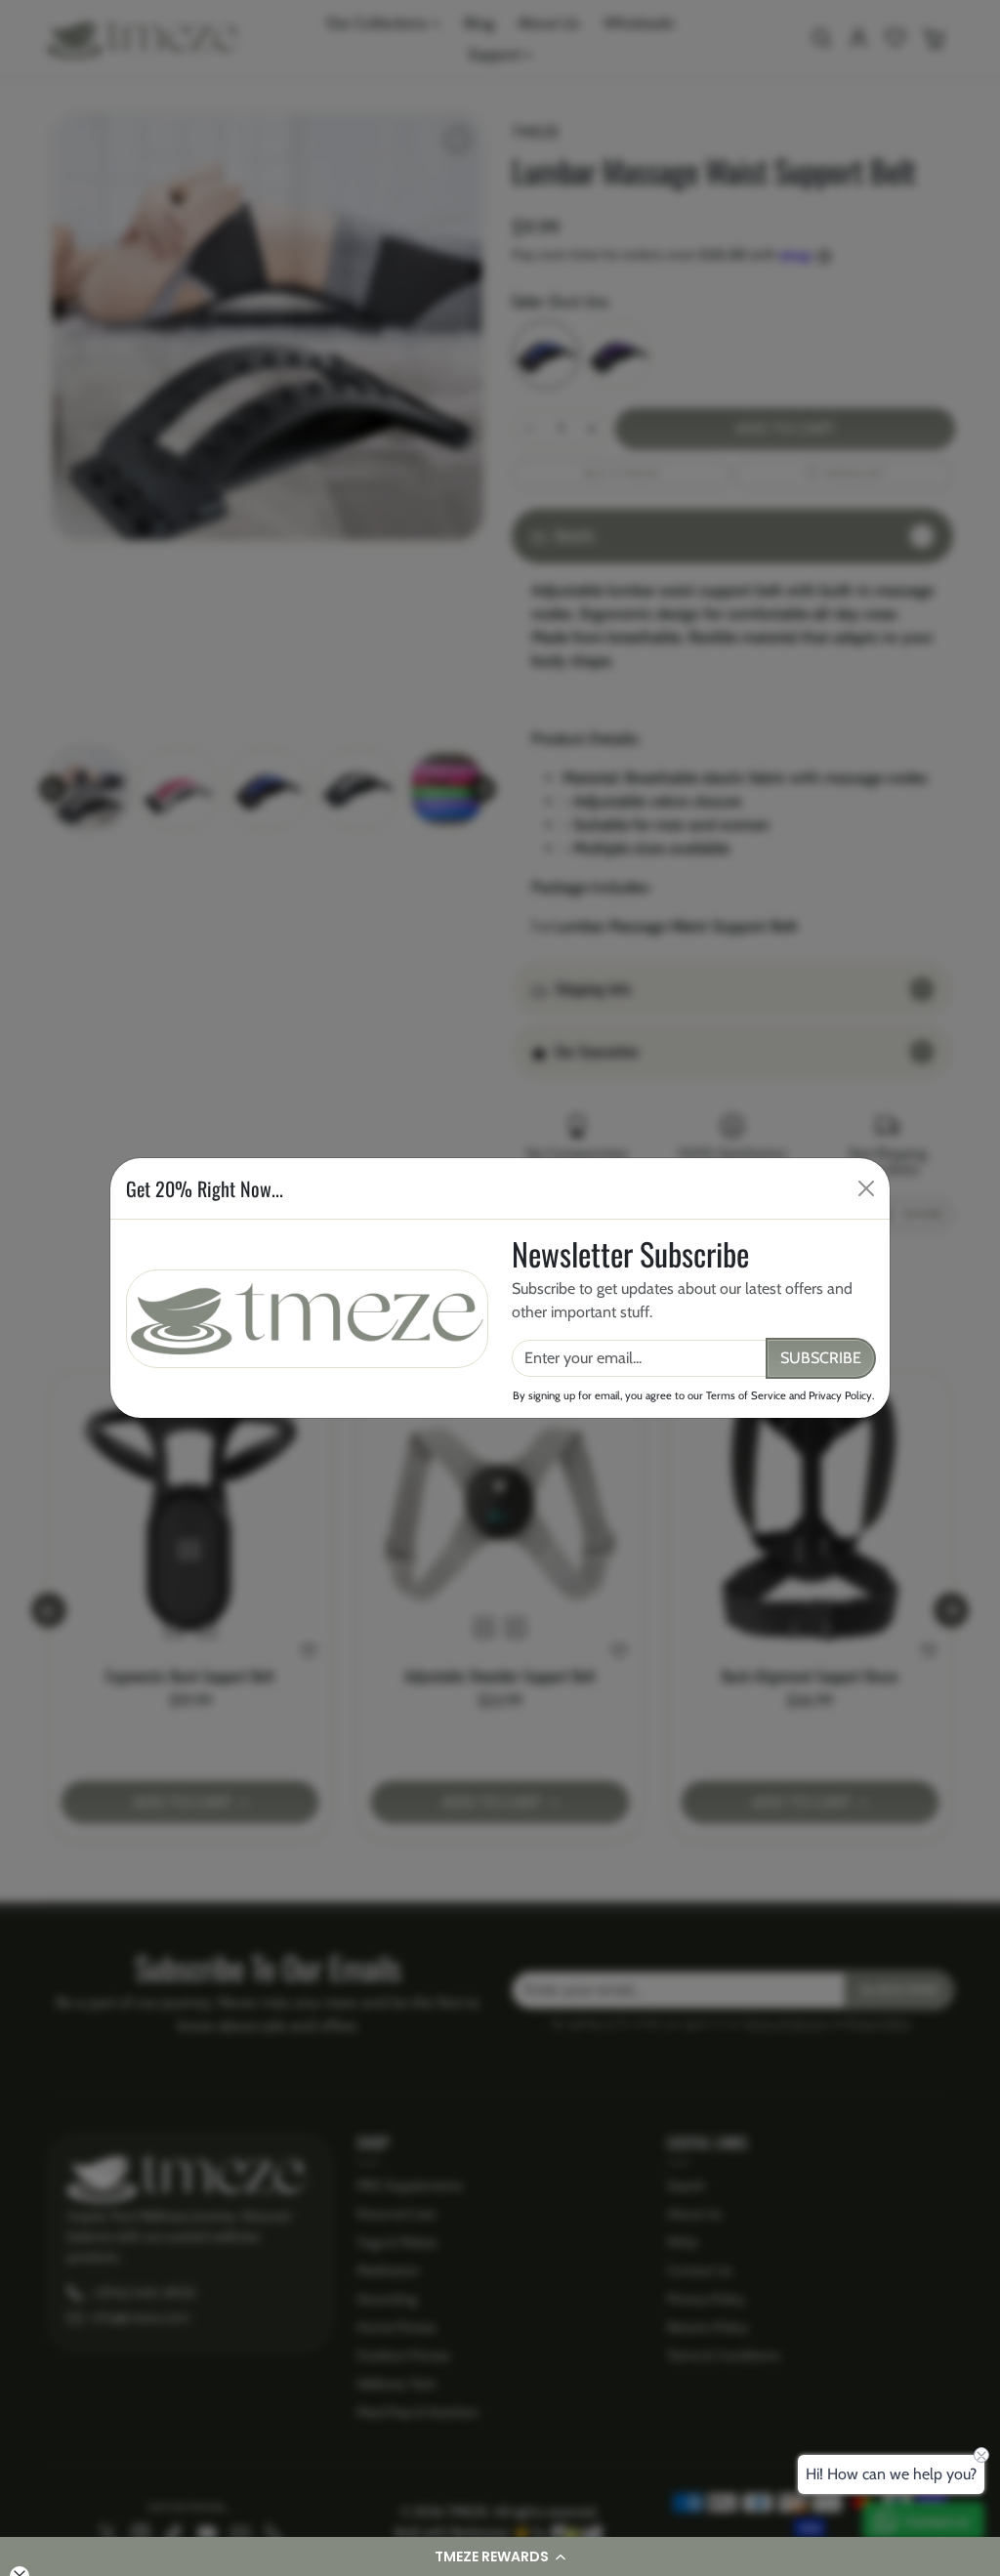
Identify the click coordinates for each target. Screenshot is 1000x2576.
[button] (500, 2556)
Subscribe (821, 1358)
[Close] (866, 1188)
